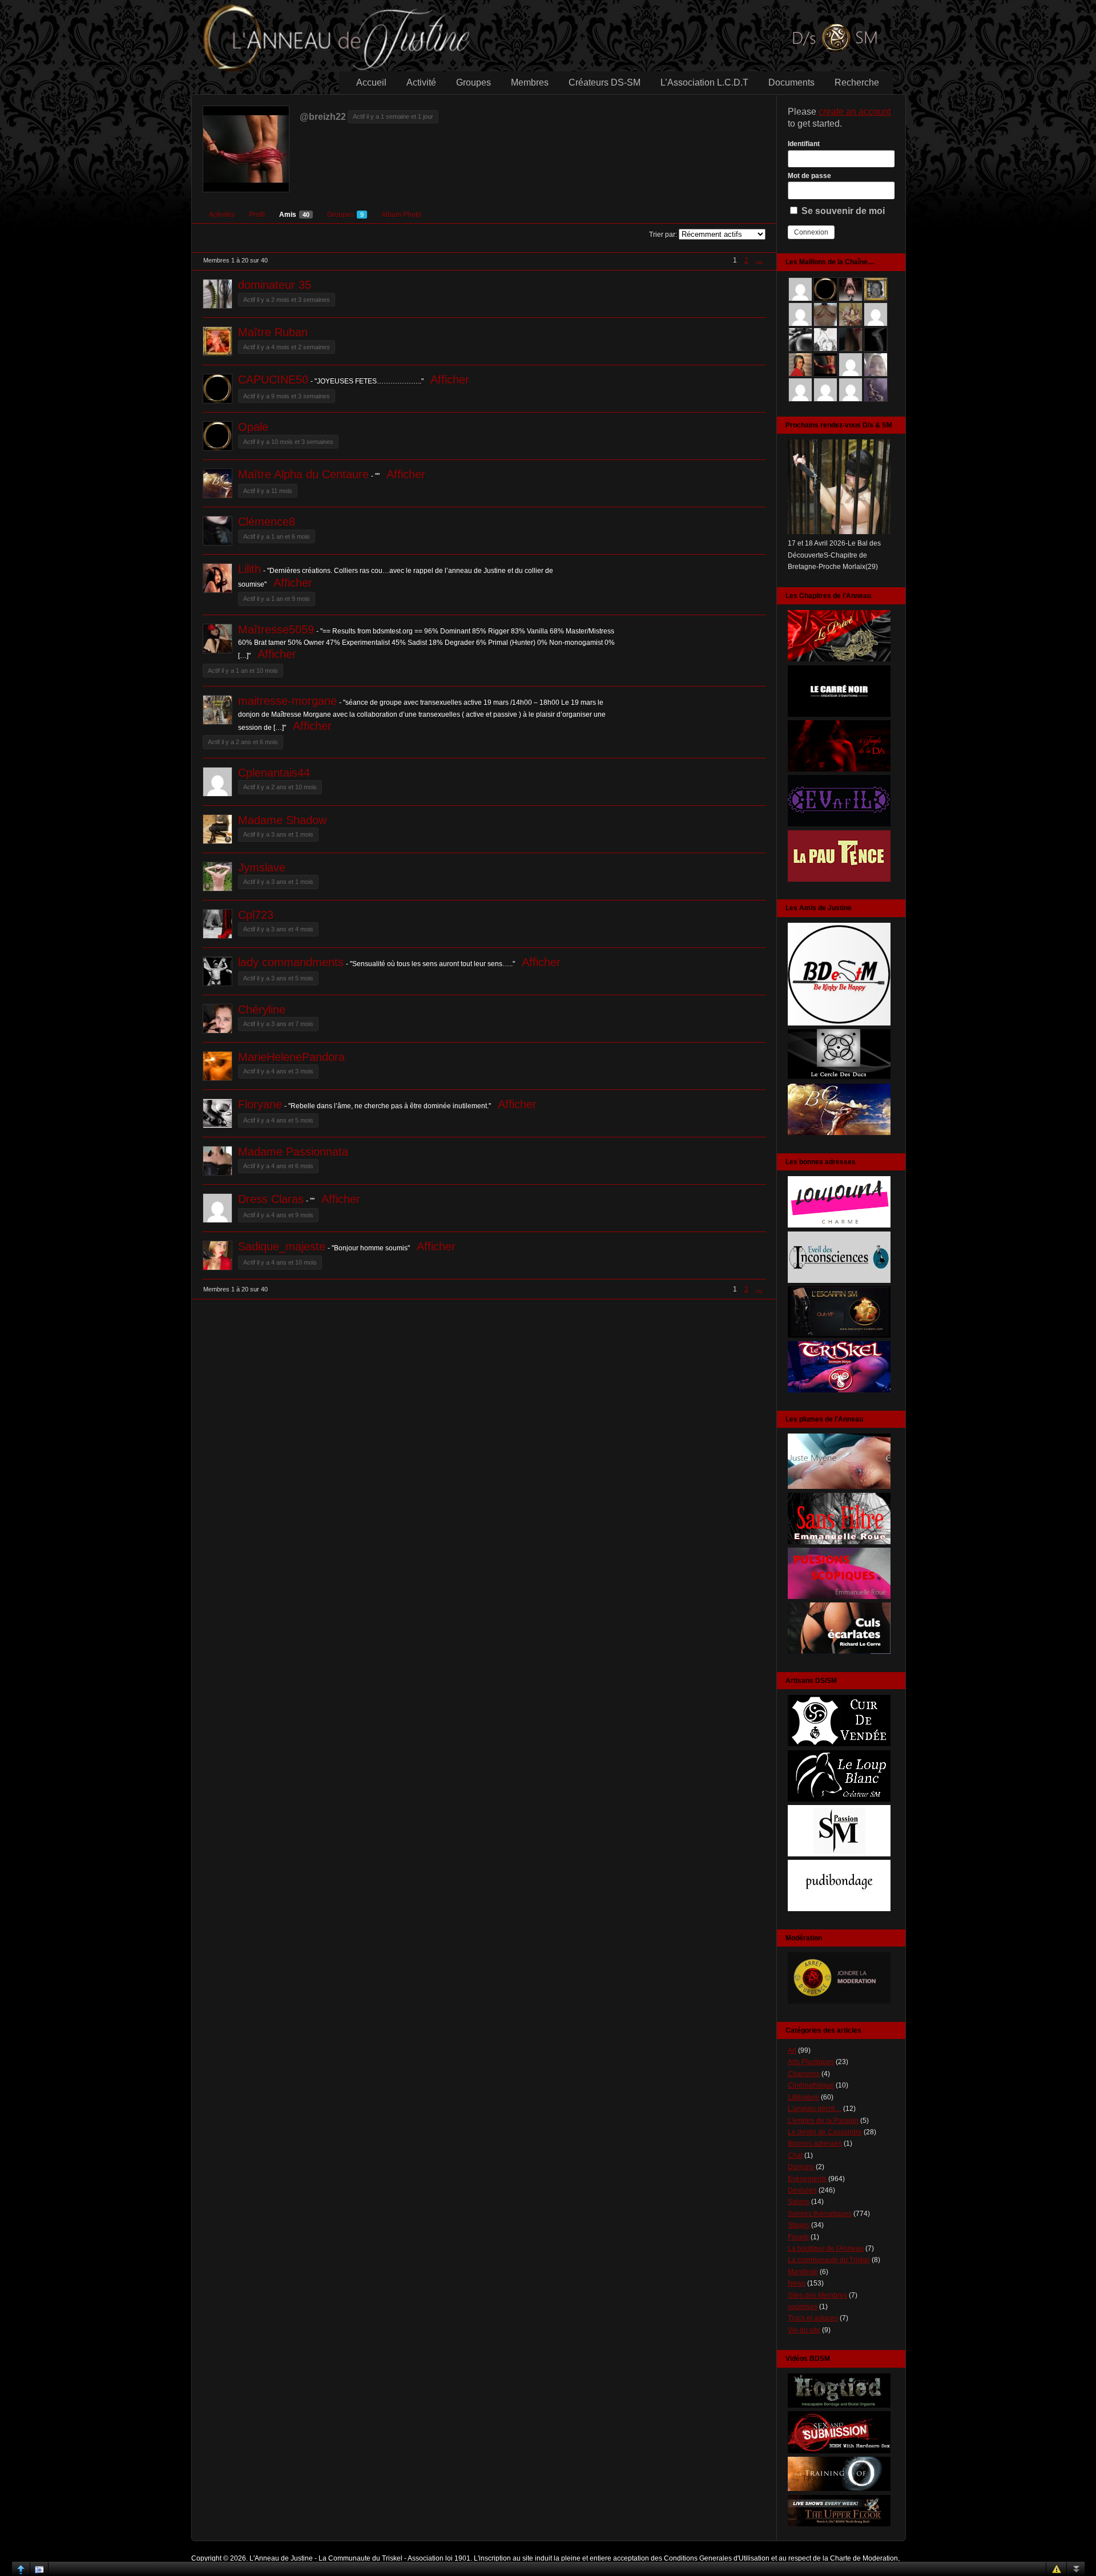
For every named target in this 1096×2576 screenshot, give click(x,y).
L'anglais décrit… (815, 2109)
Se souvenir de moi (842, 211)
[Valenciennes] (839, 1390)
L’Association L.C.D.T (704, 82)
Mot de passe (809, 176)
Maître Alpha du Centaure (303, 474)
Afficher (450, 379)
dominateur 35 (275, 285)
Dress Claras (271, 1199)
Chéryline (262, 1010)
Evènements (807, 2179)
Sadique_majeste (282, 1246)
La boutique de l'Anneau (826, 2248)
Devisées (802, 2190)
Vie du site (804, 2330)
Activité (421, 82)
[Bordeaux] (839, 1281)
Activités (222, 215)
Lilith (249, 569)
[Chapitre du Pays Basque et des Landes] (839, 879)
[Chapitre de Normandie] (839, 714)
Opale (253, 427)
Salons (799, 2202)
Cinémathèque (811, 2085)
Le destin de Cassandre (825, 2132)
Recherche (857, 82)
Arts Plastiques (811, 2062)
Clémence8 (267, 522)
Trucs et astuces (813, 2318)
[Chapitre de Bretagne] (839, 769)
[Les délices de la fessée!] (839, 1652)
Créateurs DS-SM (605, 82)
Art (792, 2050)
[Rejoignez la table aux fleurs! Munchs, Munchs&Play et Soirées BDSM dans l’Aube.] (839, 1023)
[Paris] (839, 1335)
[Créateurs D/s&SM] (839, 1854)
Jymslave (262, 867)
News (797, 2283)
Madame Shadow (282, 820)
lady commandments (291, 962)
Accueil (371, 82)
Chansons (804, 2074)
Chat (795, 2155)
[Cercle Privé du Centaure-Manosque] (839, 1133)
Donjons (801, 2167)
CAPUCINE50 (273, 379)
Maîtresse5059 (276, 629)
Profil (257, 215)
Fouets (798, 2237)
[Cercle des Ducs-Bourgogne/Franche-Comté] (839, 1078)
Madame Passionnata (293, 1152)
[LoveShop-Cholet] (839, 1225)
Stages (799, 2225)
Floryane (260, 1104)
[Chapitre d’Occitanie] (839, 659)
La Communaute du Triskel (360, 2558)
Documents (791, 82)
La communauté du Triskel (829, 2260)
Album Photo (401, 215)
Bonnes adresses (815, 2143)
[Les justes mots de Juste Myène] (839, 1487)
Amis (294, 215)
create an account (855, 112)
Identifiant (804, 144)
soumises (803, 2307)
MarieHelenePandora (291, 1057)
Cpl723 (256, 915)
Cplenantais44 (274, 773)
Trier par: (663, 235)
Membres (530, 82)
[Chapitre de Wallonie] (839, 824)
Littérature (803, 2097)
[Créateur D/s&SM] (839, 1744)
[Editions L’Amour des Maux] (839, 1542)
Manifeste (803, 2272)
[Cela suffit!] (839, 2001)
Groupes (474, 82)
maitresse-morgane (287, 701)
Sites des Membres (817, 2295)
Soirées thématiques (820, 2214)
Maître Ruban (273, 332)
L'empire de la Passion (823, 2121)
